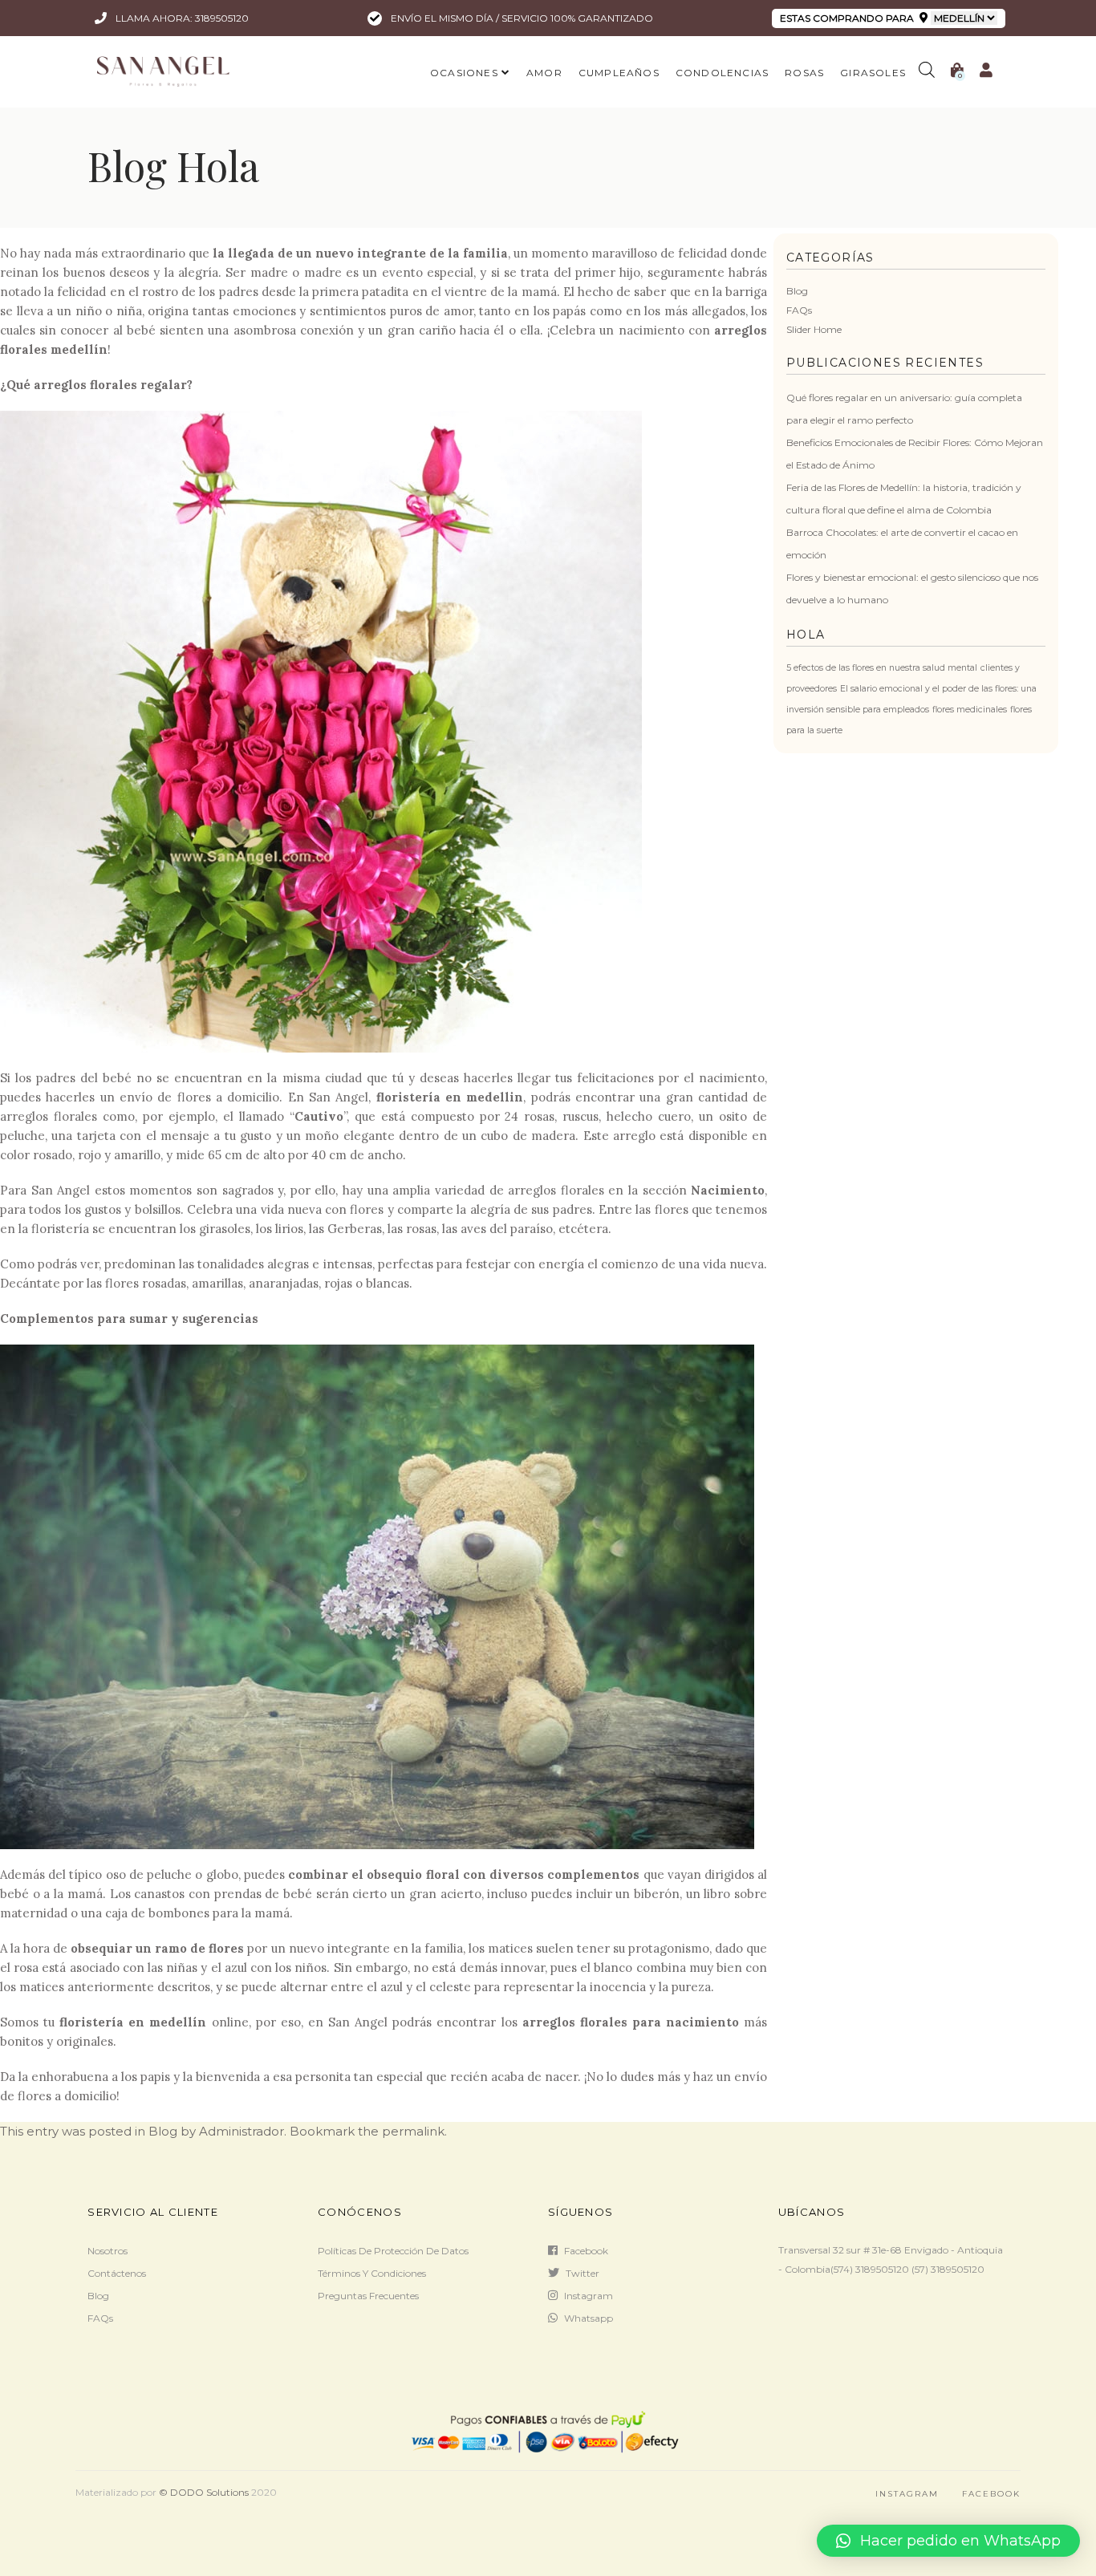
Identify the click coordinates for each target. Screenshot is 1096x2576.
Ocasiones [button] (464, 73)
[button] (948, 2541)
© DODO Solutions (204, 2492)
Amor (544, 73)
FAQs (799, 310)
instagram (589, 2296)
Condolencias (722, 73)
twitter (583, 2273)
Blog (797, 291)
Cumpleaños (619, 73)
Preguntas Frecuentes (368, 2296)
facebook (586, 2251)
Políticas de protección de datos (393, 2251)
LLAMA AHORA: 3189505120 (181, 18)
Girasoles (873, 73)
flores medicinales (970, 710)
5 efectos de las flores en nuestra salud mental (882, 668)
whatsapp (589, 2318)
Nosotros (108, 2251)
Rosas (804, 73)
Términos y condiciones (372, 2273)
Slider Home (814, 329)
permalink (413, 2131)
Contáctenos (117, 2273)
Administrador (242, 2131)
